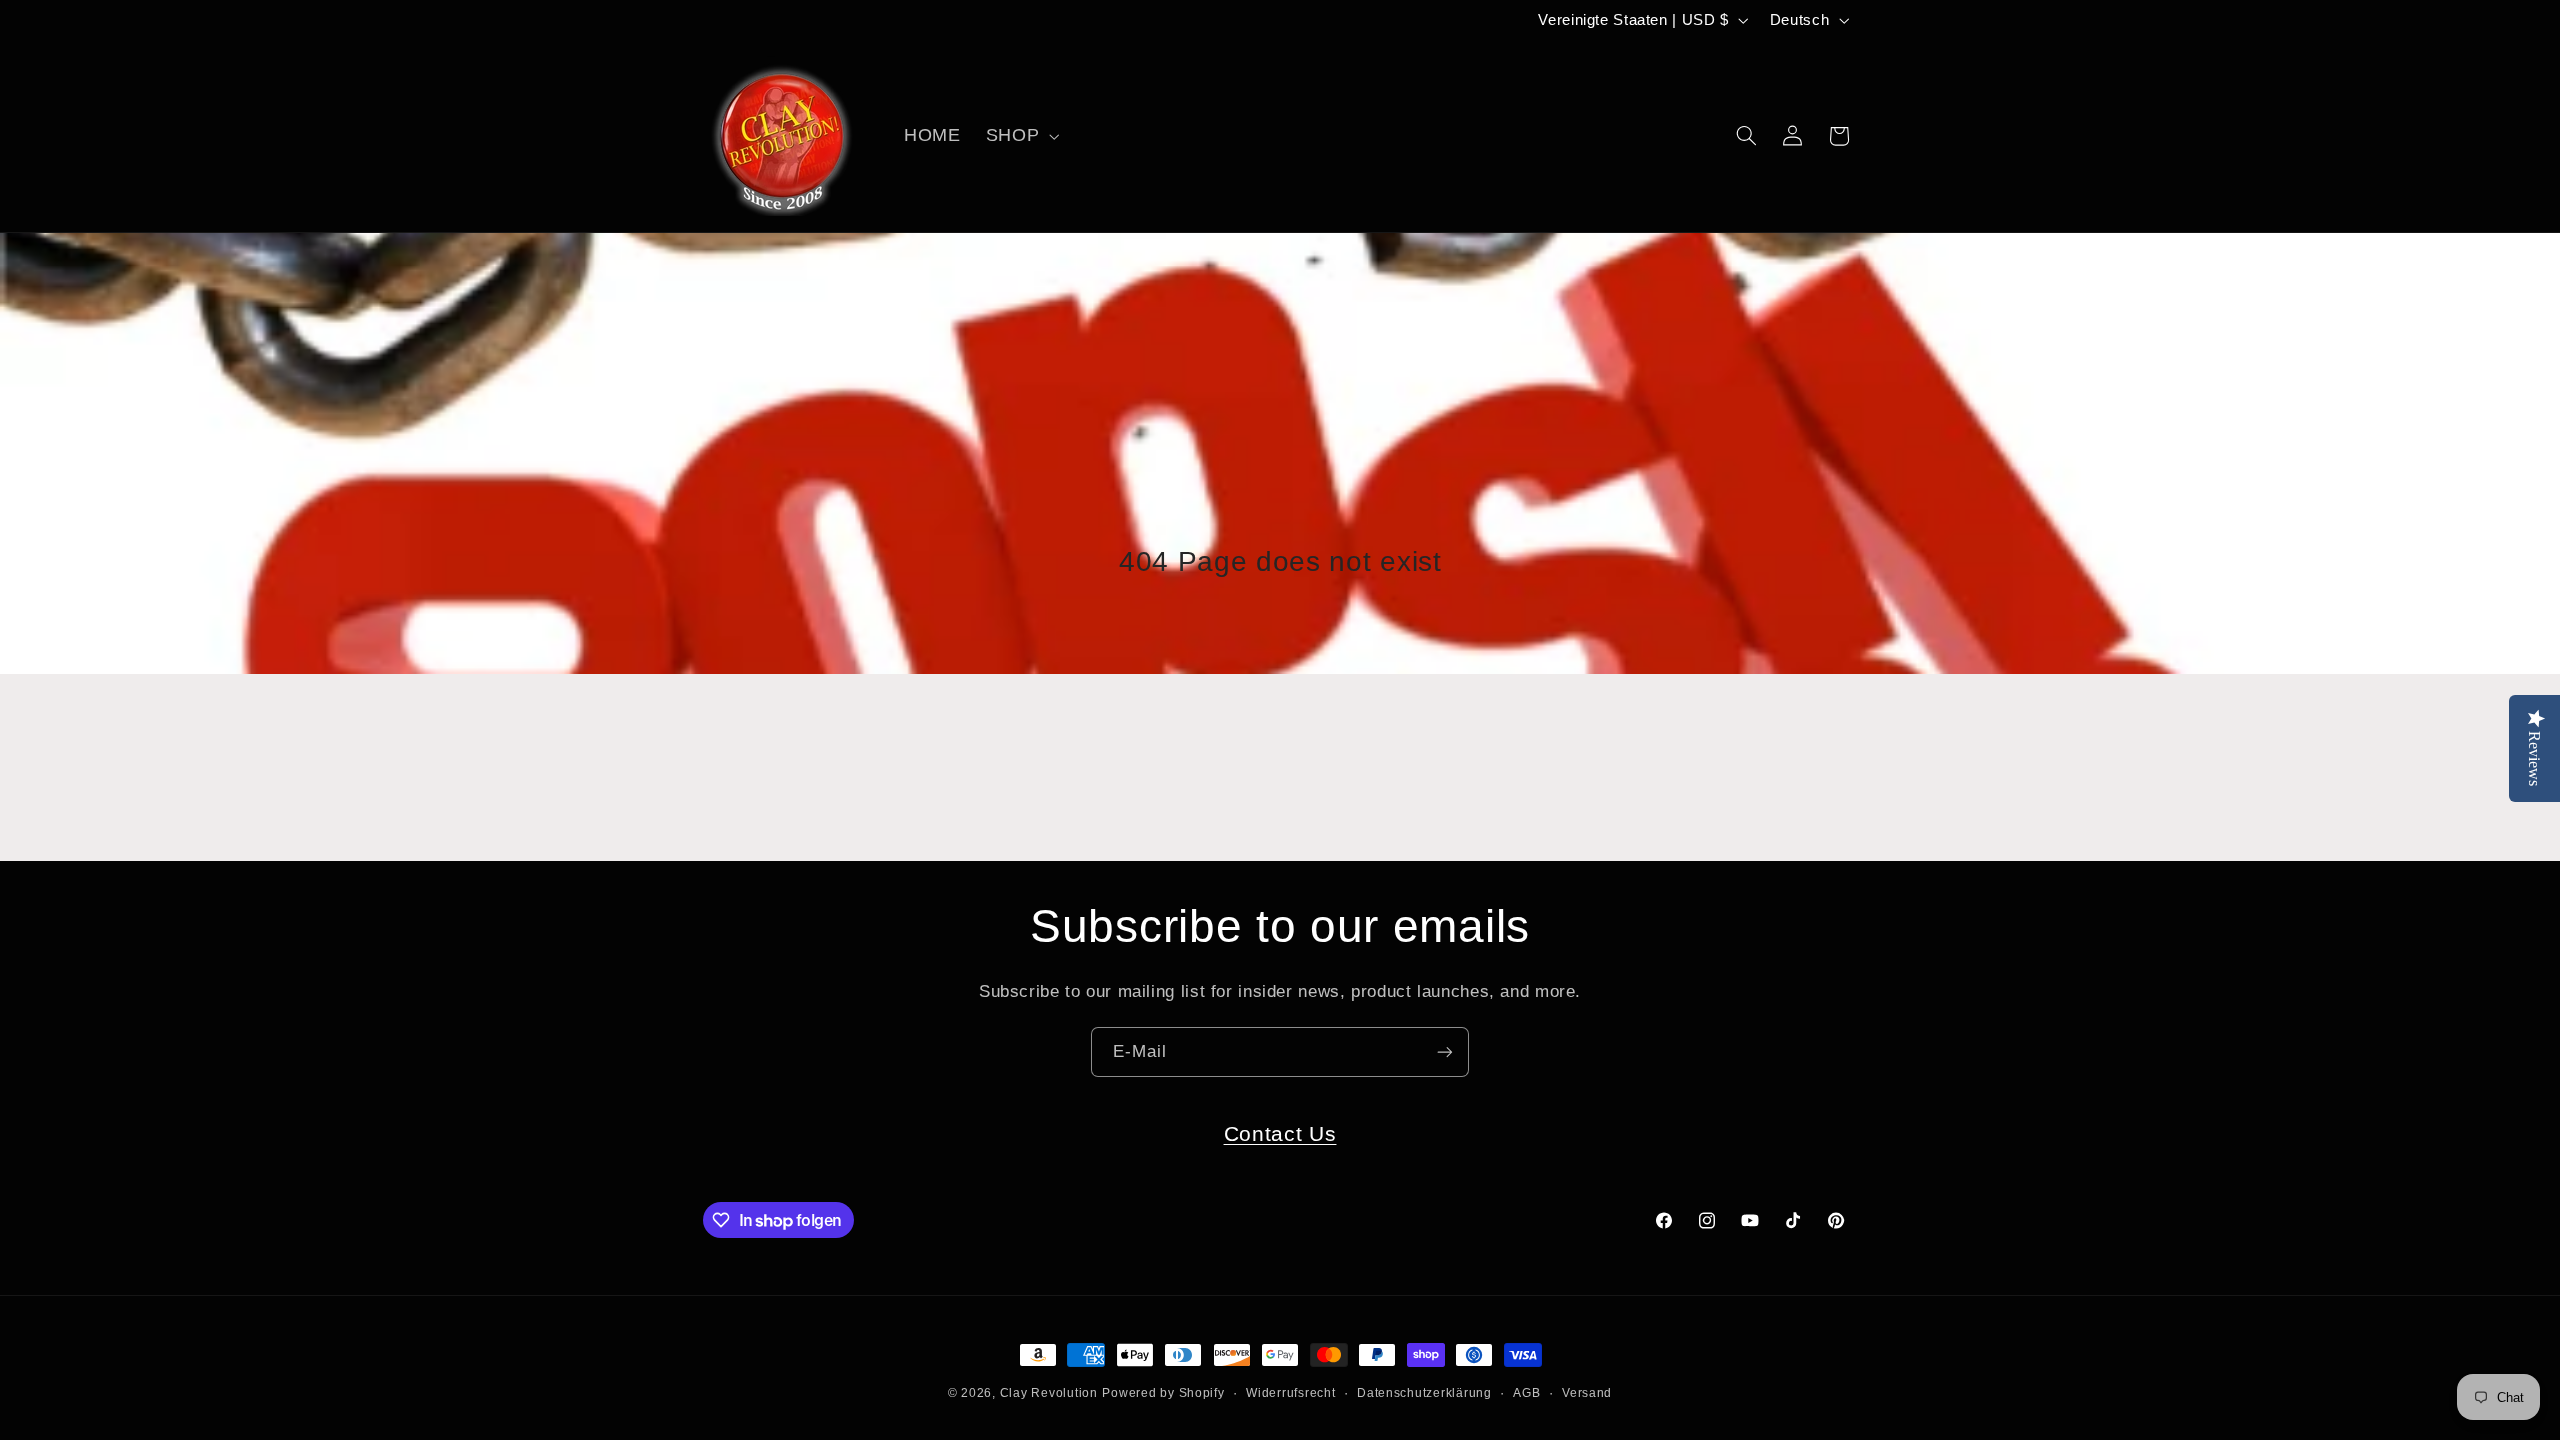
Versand (1587, 1393)
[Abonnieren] (1445, 1051)
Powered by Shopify (1163, 1393)
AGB (1526, 1393)
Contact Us (1280, 1133)
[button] (1020, 136)
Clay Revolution (1049, 1393)
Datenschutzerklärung (1424, 1393)
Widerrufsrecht (1290, 1393)
